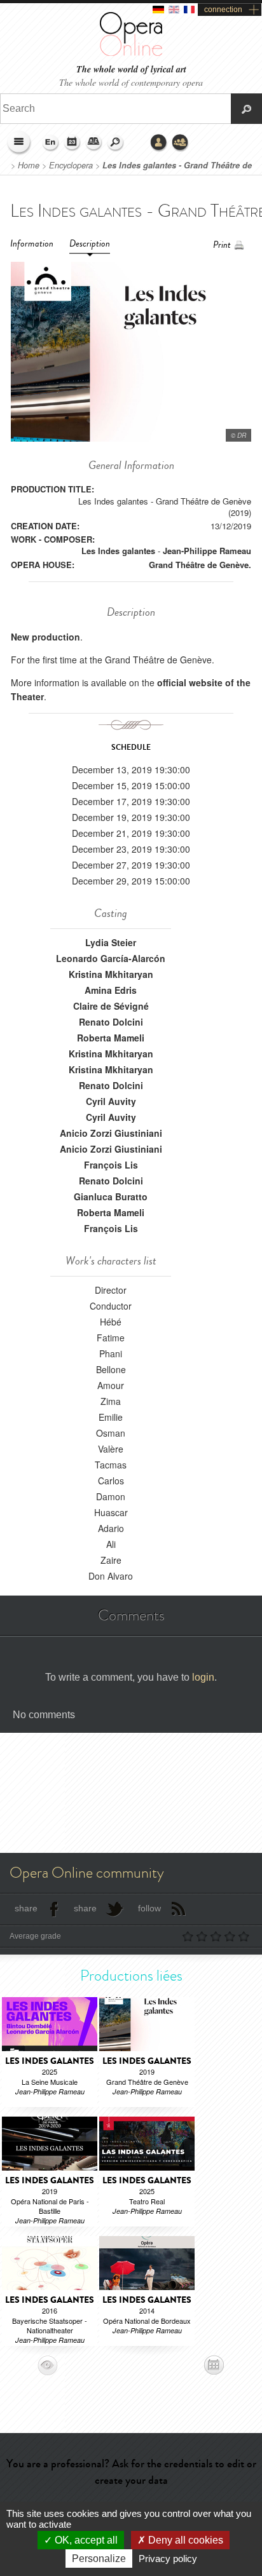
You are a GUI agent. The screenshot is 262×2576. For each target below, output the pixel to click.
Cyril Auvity (111, 1101)
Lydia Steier (111, 942)
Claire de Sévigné (111, 1006)
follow (149, 1908)
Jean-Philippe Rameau (207, 551)
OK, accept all (85, 2540)
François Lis (111, 1165)
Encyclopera (71, 165)
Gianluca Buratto (111, 1196)
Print (222, 245)
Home (29, 165)
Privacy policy (168, 2559)
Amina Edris (111, 990)
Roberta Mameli (111, 1038)
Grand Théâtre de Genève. (200, 565)
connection (223, 10)
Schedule (72, 143)
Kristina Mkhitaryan (111, 974)
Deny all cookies (184, 2540)
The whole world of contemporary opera (131, 82)
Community (181, 143)
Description (90, 244)
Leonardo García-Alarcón (111, 958)
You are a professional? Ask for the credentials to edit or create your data (131, 2471)
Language (51, 143)
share (26, 1908)
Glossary (94, 143)
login (203, 1677)
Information (32, 244)
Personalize (99, 2559)
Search (116, 143)
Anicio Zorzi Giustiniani (111, 1133)
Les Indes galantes (118, 551)
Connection (159, 143)
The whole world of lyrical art (131, 70)
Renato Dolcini (111, 1022)
